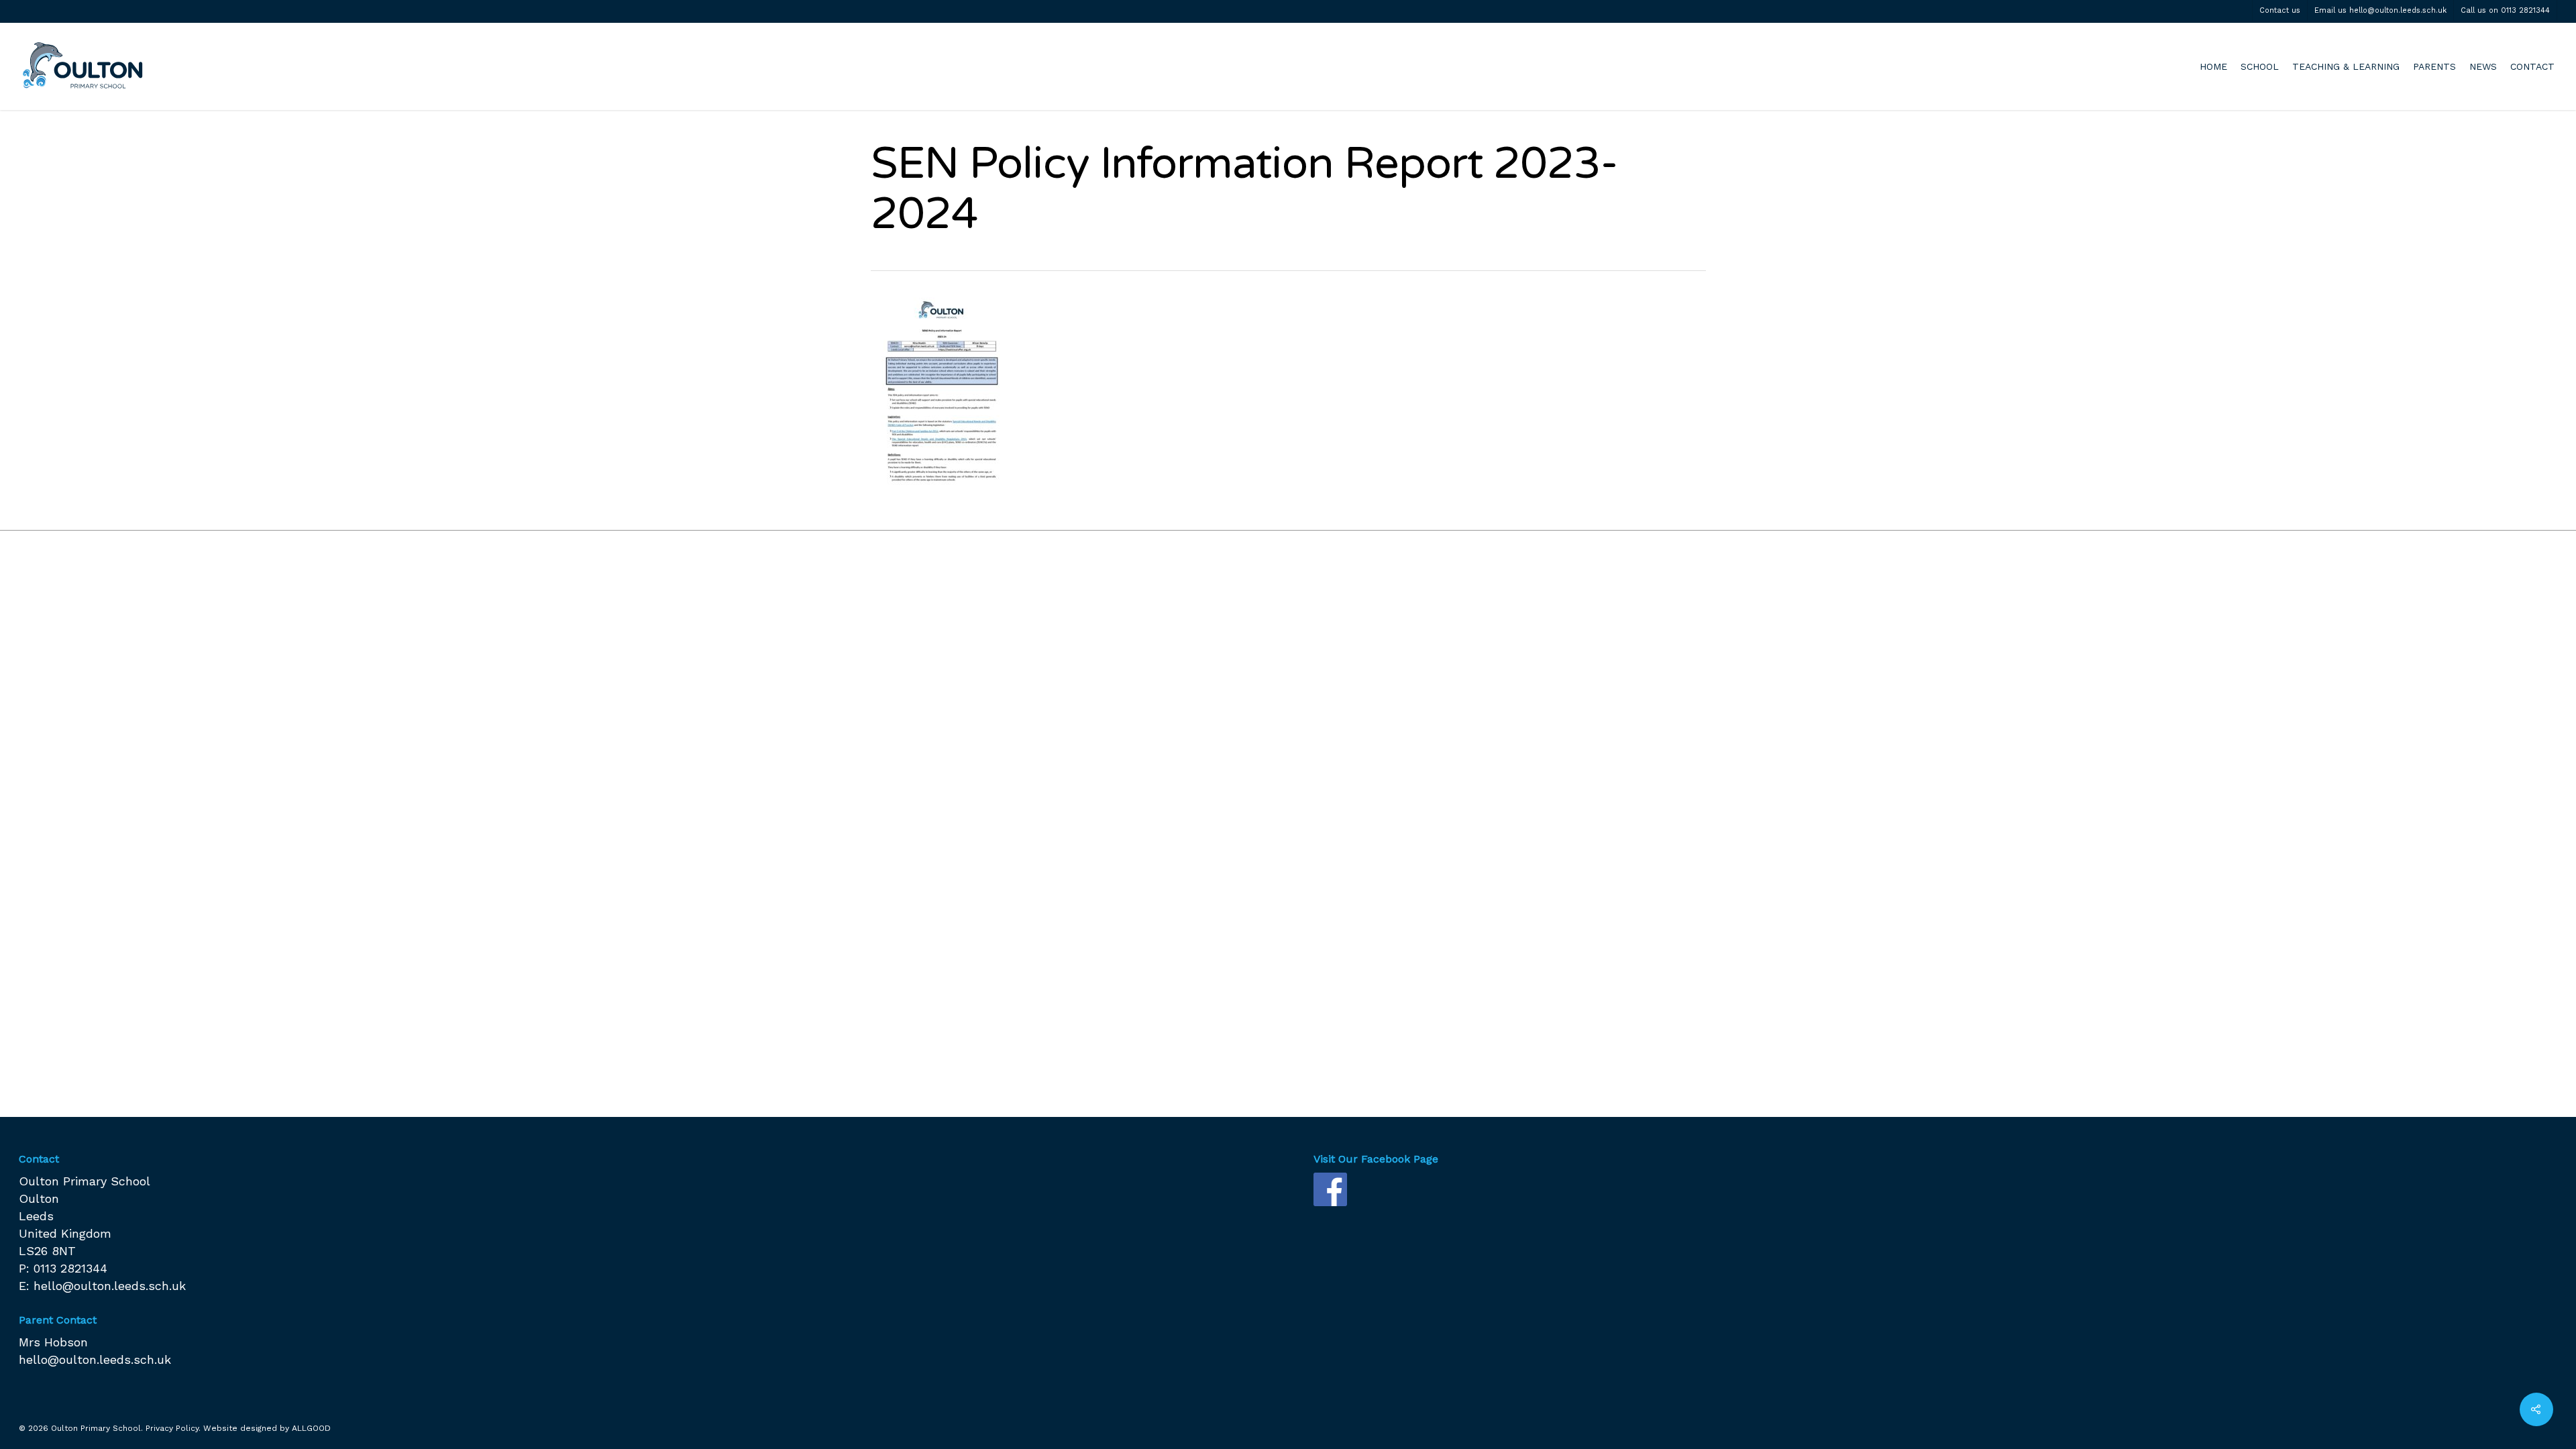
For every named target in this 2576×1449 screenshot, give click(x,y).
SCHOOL (2260, 66)
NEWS (2483, 66)
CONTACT (2532, 66)
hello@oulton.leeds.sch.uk (110, 1286)
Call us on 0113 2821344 (2505, 10)
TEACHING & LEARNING (2346, 66)
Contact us (2280, 10)
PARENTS (2434, 66)
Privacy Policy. (173, 1428)
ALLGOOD (311, 1428)
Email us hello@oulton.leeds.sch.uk (2380, 10)
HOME (2213, 66)
